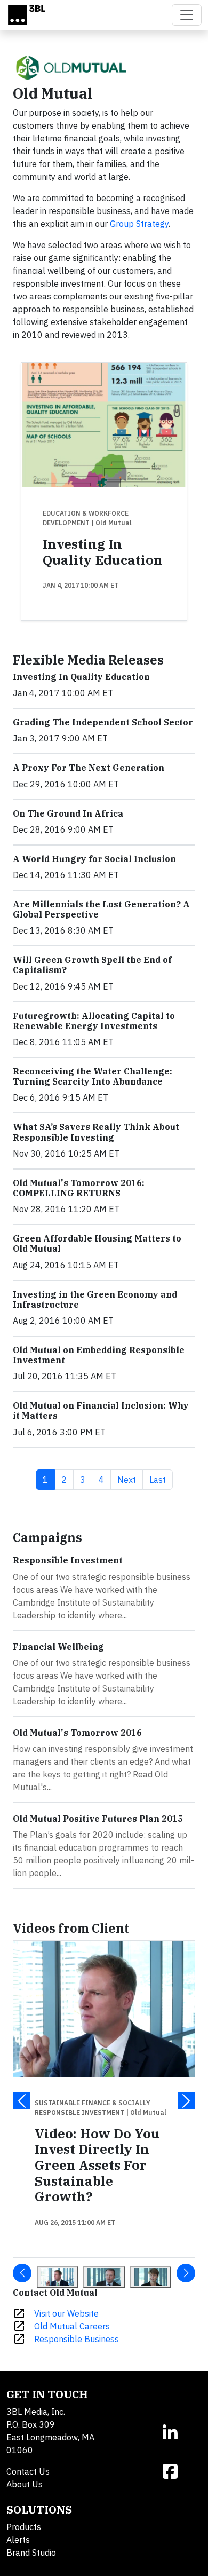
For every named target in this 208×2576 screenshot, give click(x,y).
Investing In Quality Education (103, 552)
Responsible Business (77, 2339)
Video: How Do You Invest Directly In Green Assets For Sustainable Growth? (97, 2165)
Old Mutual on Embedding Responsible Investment (99, 1355)
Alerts (18, 2540)
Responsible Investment (68, 1560)
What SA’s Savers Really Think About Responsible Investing (96, 1132)
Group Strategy (139, 224)
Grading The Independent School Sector (103, 722)
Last (161, 1479)
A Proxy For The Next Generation (89, 768)
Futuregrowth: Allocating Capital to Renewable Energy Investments (94, 1021)
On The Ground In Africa (68, 813)
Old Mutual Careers (72, 2326)
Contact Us (28, 2471)
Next (130, 1479)
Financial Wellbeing (58, 1647)
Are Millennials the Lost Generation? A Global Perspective (101, 909)
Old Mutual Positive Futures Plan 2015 (98, 1819)
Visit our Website (66, 2313)
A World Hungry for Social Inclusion (94, 859)
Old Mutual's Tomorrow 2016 (77, 1733)
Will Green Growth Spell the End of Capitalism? (92, 965)
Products (24, 2527)
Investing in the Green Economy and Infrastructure (95, 1299)
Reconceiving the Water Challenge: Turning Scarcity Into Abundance (93, 1076)
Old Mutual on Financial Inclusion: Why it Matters (101, 1411)
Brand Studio (31, 2553)
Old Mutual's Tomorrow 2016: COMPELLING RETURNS (79, 1188)
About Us (25, 2484)
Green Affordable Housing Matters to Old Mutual (97, 1243)
